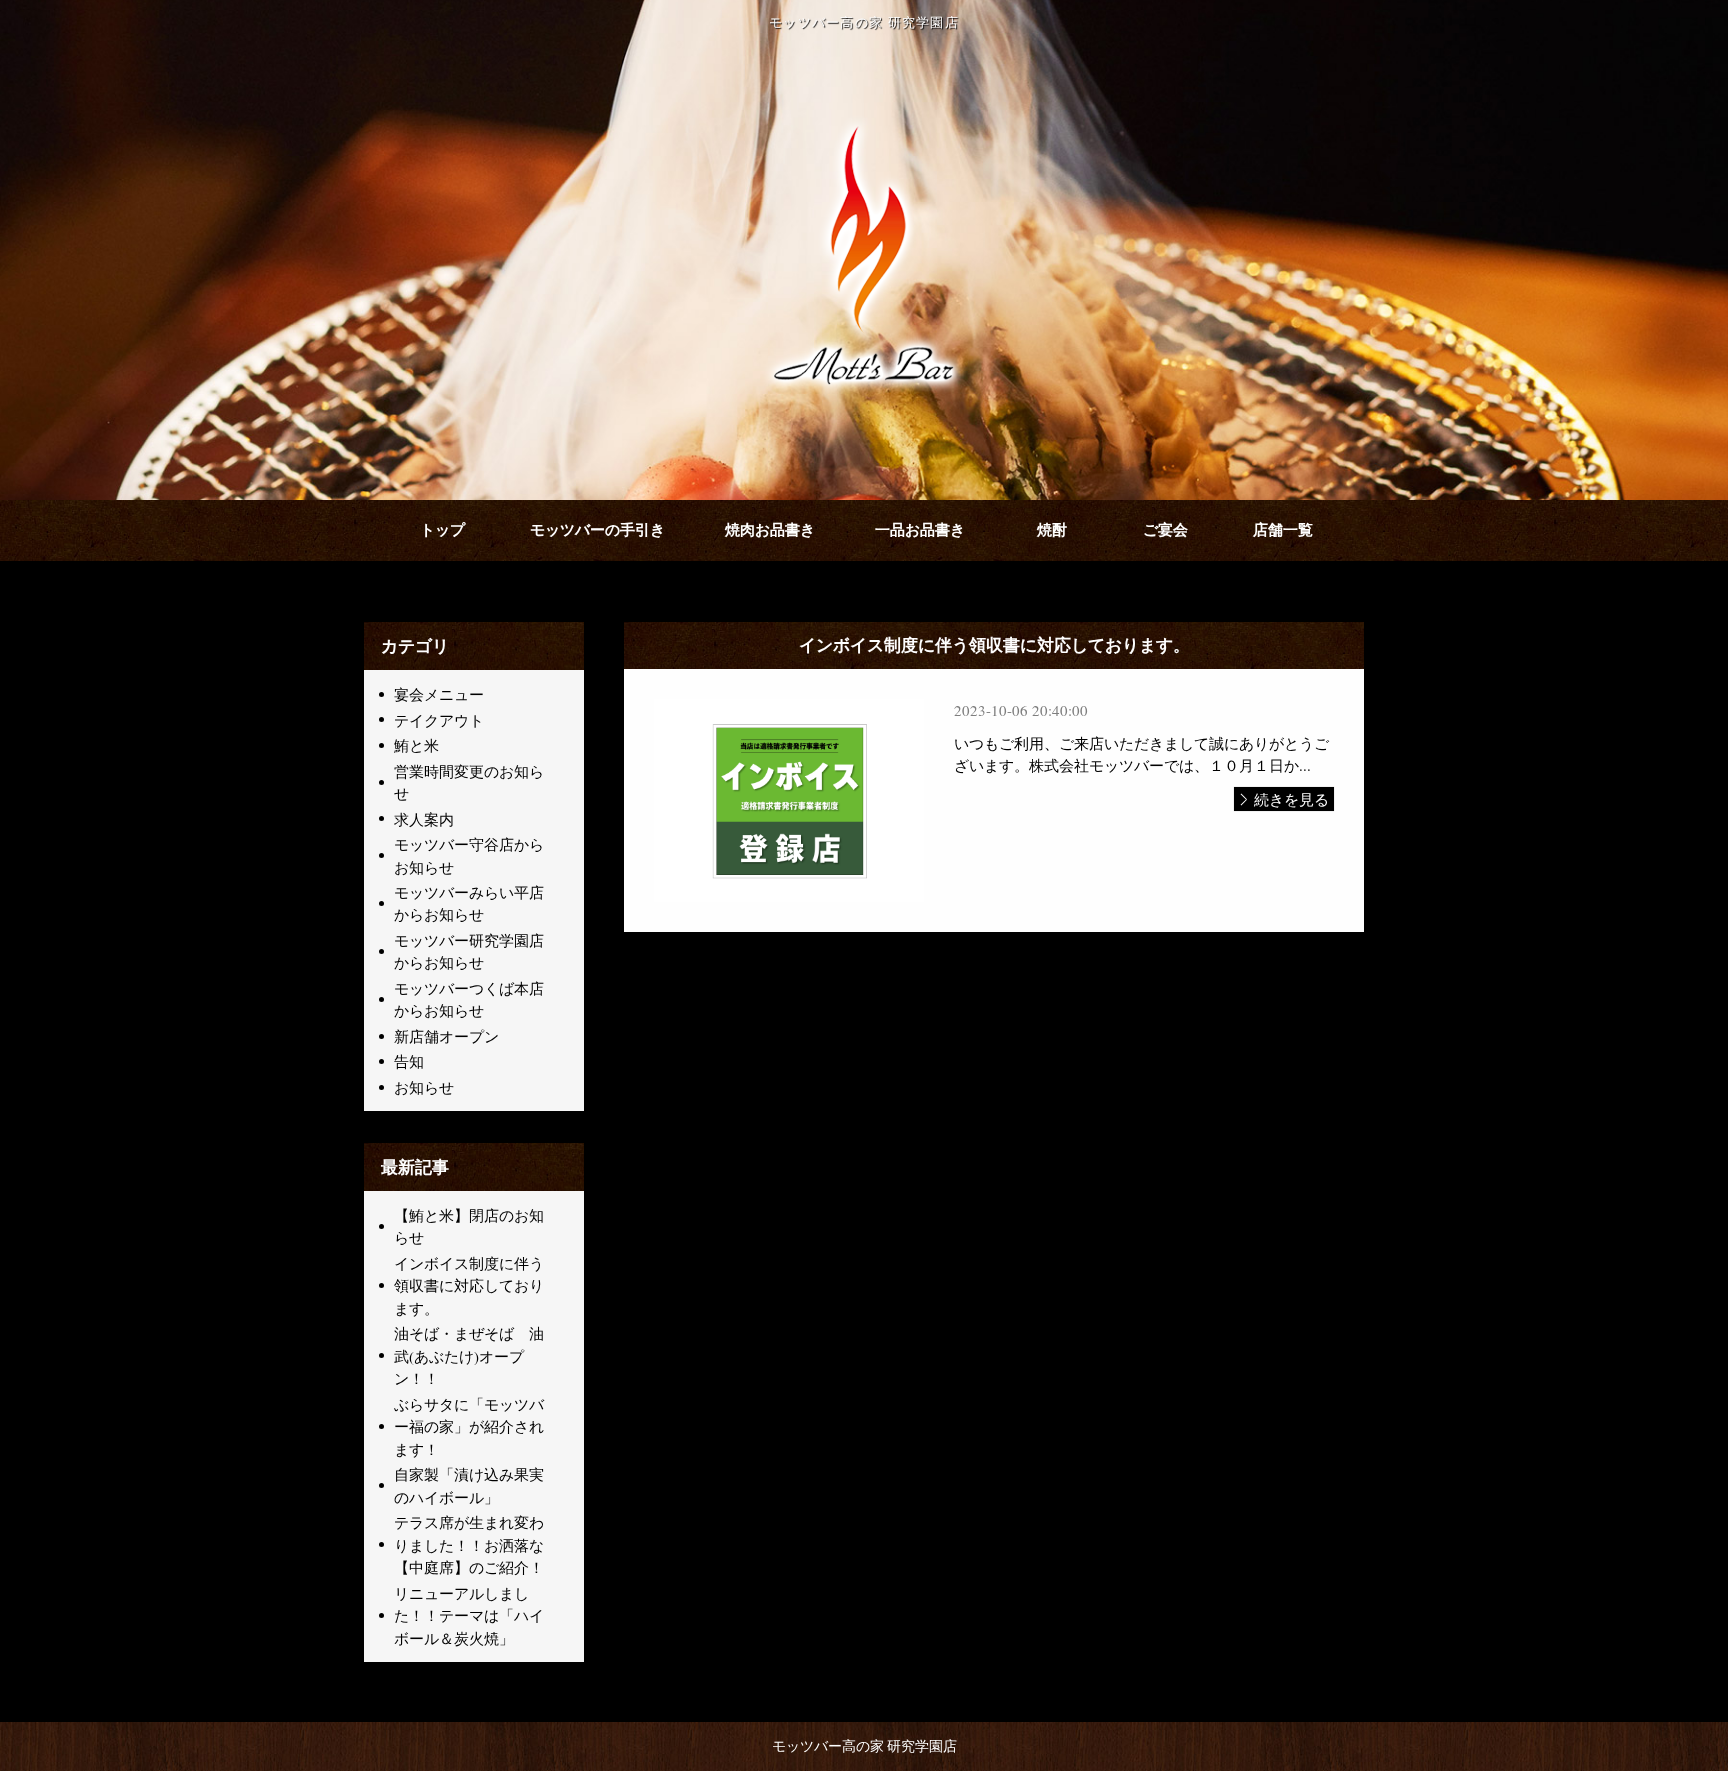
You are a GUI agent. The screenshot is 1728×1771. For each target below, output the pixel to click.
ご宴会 (1165, 530)
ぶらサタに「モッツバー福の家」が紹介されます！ (469, 1426)
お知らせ (424, 1087)
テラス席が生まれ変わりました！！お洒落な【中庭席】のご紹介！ (469, 1544)
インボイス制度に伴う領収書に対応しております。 (469, 1285)
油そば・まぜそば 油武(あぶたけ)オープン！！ (469, 1355)
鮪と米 (416, 745)
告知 (409, 1061)
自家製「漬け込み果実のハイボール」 (469, 1485)
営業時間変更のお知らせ (469, 782)
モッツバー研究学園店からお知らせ (469, 951)
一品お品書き (920, 530)
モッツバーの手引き (597, 530)
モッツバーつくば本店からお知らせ (469, 999)
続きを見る (1291, 799)
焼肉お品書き (770, 530)
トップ (442, 530)
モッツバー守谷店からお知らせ (469, 855)
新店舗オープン (446, 1036)
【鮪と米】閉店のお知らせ (469, 1226)
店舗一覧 (1283, 530)
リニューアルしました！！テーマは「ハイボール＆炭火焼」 (469, 1615)
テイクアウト (439, 720)
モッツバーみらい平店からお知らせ (469, 903)
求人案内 (424, 819)
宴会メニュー (439, 694)
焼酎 (1052, 530)
